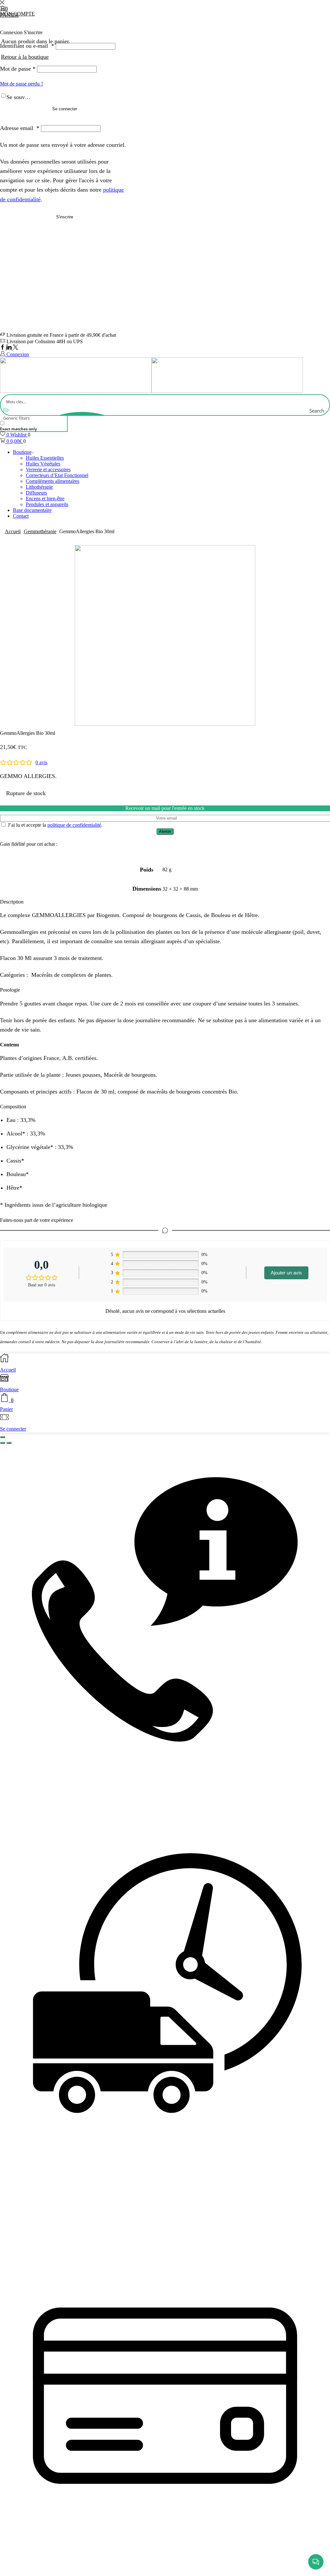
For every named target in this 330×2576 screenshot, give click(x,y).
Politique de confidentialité (233, 2564)
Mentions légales (176, 2564)
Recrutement (286, 2564)
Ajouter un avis (286, 1273)
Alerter (165, 831)
